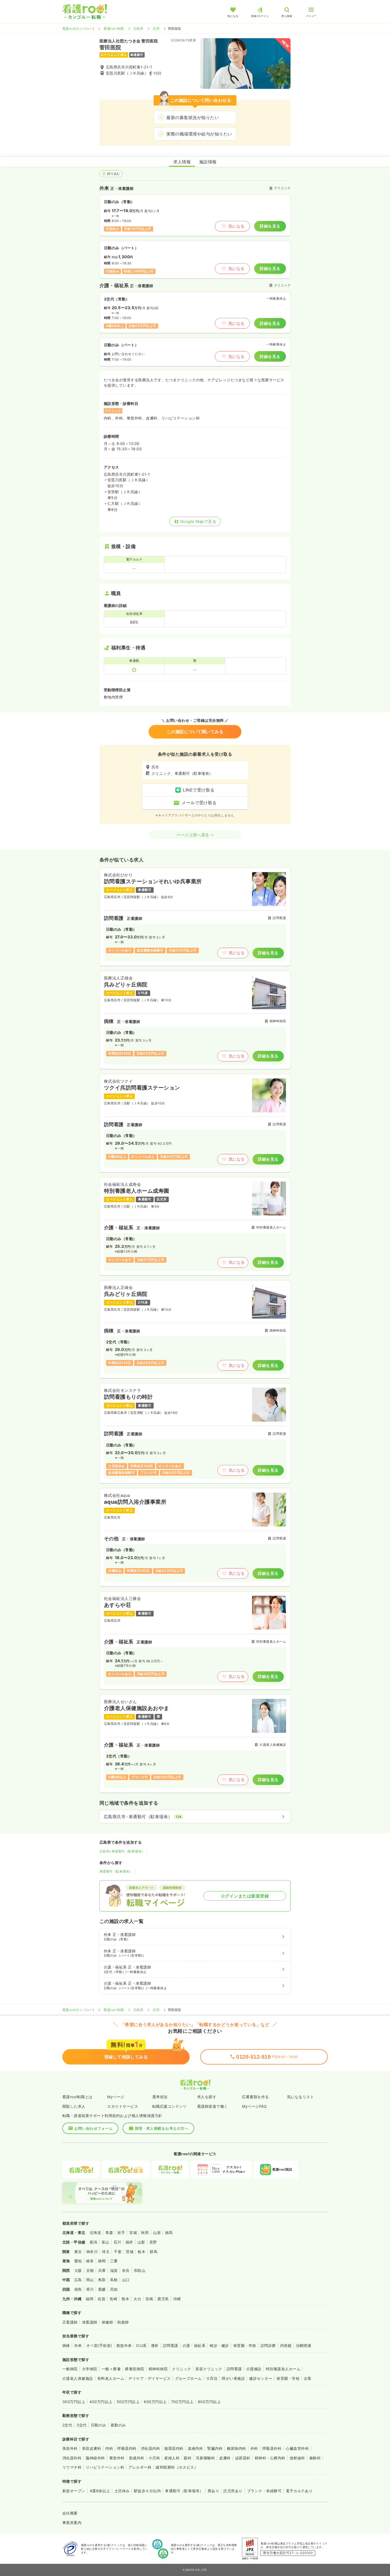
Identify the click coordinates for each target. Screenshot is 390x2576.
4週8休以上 (100, 2491)
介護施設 (254, 2369)
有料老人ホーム (111, 2378)
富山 (105, 2242)
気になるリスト (300, 2097)
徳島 (78, 2289)
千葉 (118, 2252)
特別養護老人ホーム (283, 2369)
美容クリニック (209, 2369)
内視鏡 (286, 2345)
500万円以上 (128, 2402)
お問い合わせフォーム (94, 2128)
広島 (78, 2280)
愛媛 (102, 2289)
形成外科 (137, 2458)
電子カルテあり (299, 2491)
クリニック (181, 2369)
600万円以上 (155, 2402)
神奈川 (92, 2252)
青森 (109, 2232)
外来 (78, 2345)
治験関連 (304, 2345)
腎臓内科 (215, 2448)
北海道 (95, 2232)
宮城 (133, 2232)
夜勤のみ (118, 2425)
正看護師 (70, 2322)
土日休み (122, 2491)
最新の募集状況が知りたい (193, 117)
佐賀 (101, 2299)
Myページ (116, 2097)
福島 (169, 2232)
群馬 (153, 2252)
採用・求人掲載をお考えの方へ (162, 2128)
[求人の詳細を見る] (195, 917)
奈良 (126, 2270)
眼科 (188, 2458)
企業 (308, 2378)
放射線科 (297, 2458)
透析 (155, 2345)
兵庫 (102, 2270)
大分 (137, 2299)
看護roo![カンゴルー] (78, 29)
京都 (90, 2270)
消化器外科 (72, 2458)
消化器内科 (150, 2448)
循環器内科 (174, 2448)
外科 (254, 2448)
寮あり (213, 2491)
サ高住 (212, 2378)
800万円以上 (209, 2402)
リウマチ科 (72, 2467)
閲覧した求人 (74, 2106)
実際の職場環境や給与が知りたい (199, 134)
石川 (117, 2242)
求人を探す (207, 2097)
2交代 (67, 2425)
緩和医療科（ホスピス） (177, 2467)
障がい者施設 (233, 2378)
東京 (78, 2252)
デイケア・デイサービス (149, 2378)
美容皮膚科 (92, 2448)
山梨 (141, 2242)
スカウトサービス (123, 2106)
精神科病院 (158, 2369)
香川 (90, 2289)
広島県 (138, 29)
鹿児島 (163, 2299)
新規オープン (74, 2491)
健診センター (261, 2378)
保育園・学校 (245, 2345)
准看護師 (90, 2322)
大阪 (78, 2270)
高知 (114, 2289)
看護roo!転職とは (77, 2097)
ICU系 (141, 2345)
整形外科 (117, 2458)
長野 (153, 2242)
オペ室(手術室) (99, 2345)
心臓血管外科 (297, 2448)
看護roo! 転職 (114, 29)
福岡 (90, 2299)
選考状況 (160, 2097)
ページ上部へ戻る (193, 835)
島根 (114, 2280)
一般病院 (70, 2369)
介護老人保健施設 (78, 2378)
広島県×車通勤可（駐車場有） (122, 1851)
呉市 (156, 29)
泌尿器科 (243, 2458)
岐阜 (90, 2261)
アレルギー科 (140, 2467)
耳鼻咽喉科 (205, 2458)
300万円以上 (74, 2402)
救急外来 (124, 2345)
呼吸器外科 (272, 2448)
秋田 (145, 2232)
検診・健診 (219, 2345)
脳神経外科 (95, 2458)
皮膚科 (225, 2458)
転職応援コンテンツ (170, 2106)
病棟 (66, 2345)
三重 (114, 2261)
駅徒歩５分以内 (147, 2491)
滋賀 (114, 2270)
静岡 (102, 2261)
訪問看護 (171, 2345)
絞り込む (114, 174)
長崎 (113, 2299)
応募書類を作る (255, 2097)
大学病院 (90, 2369)
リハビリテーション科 (105, 2467)
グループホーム (188, 2378)
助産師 (123, 2322)
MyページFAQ (254, 2106)
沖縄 (177, 2299)
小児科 (154, 2458)
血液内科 (196, 2448)
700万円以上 (182, 2402)
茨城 (130, 2252)
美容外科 (70, 2448)
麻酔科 (315, 2458)
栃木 (142, 2252)
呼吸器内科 (127, 2448)
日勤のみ (99, 2425)
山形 (157, 2232)
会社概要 (70, 2513)
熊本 (125, 2299)
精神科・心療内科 (270, 2458)
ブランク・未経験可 (264, 2491)
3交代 (81, 2425)
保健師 (107, 2322)
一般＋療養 (111, 2369)
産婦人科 (172, 2458)
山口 (126, 2280)
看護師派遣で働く (213, 2106)
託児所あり (233, 2491)
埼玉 (106, 2252)
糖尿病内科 (236, 2448)
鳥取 (102, 2280)
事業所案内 (72, 2523)
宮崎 (149, 2299)
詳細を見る (270, 226)
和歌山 (140, 2270)
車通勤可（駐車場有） (116, 1871)
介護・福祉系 (194, 2345)
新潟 (94, 2242)
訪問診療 (268, 2345)
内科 (109, 2448)
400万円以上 (101, 2402)
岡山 (90, 2280)
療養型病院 (135, 2369)
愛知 (78, 2261)
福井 (129, 2242)
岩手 (121, 2232)
